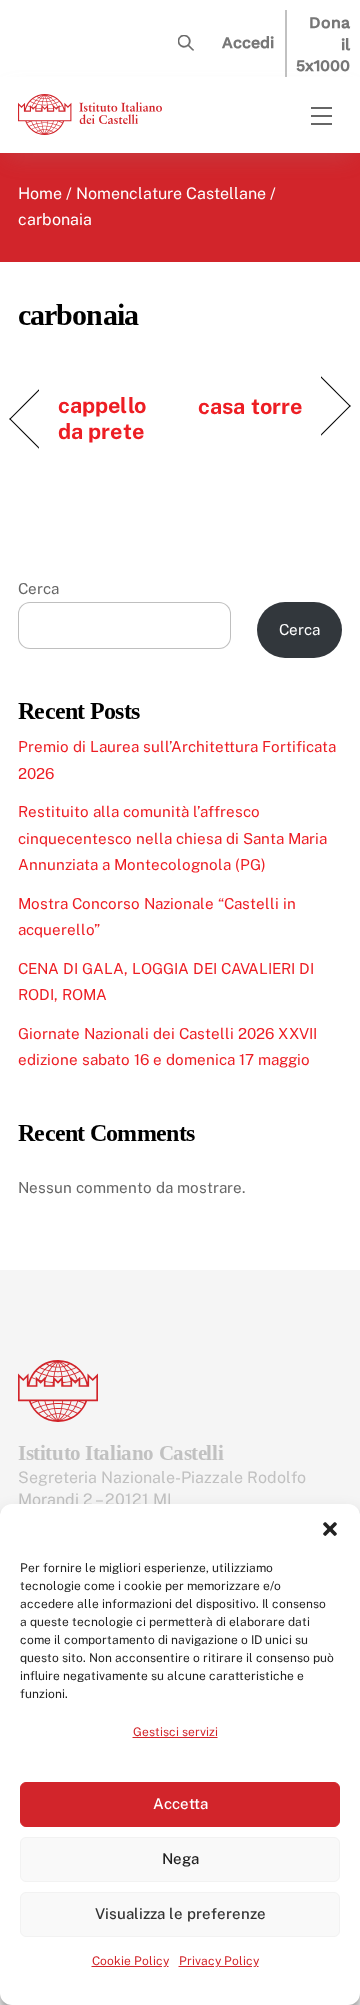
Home (40, 193)
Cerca (38, 588)
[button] (330, 1529)
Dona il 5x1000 (323, 44)
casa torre (250, 406)
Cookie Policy (130, 1961)
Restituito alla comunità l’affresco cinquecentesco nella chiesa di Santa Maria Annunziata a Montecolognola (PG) (172, 838)
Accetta (180, 1803)
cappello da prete (102, 418)
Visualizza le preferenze (180, 1913)
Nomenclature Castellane (171, 193)
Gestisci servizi (175, 1732)
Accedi (248, 42)
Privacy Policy (219, 1961)
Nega (180, 1858)
